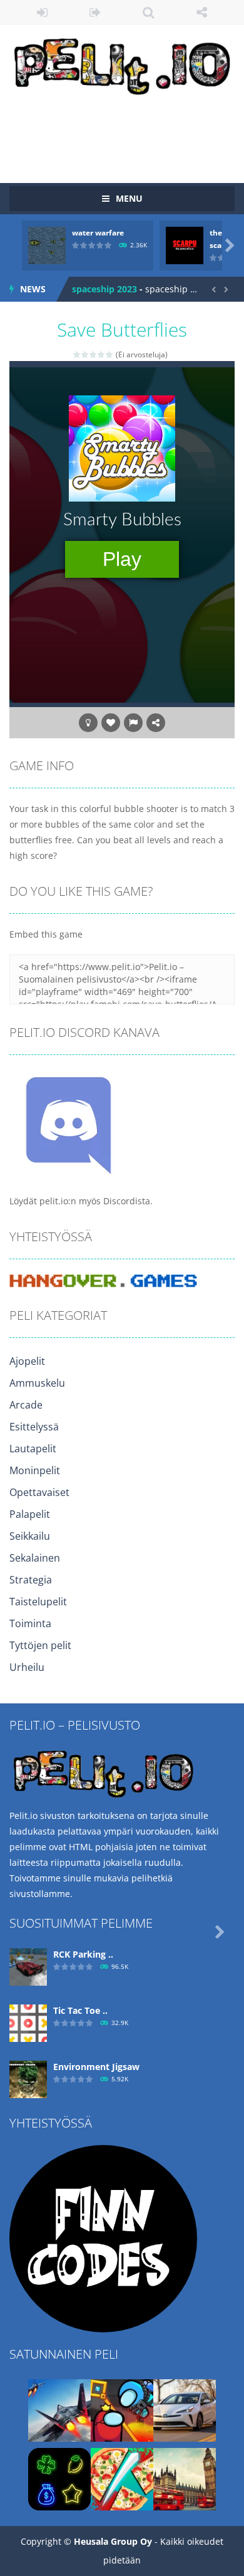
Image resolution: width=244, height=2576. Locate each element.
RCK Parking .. (83, 1954)
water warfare (98, 233)
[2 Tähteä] (85, 354)
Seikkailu (30, 1536)
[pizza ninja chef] (122, 2478)
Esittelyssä (34, 1427)
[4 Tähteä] (102, 354)
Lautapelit (33, 1449)
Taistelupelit (38, 1602)
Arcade (26, 1405)
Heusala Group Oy (113, 2541)
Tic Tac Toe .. (80, 2010)
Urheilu (27, 1667)
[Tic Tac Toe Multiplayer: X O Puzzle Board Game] (28, 2022)
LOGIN (42, 12)
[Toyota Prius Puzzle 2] (185, 2410)
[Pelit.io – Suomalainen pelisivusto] (122, 64)
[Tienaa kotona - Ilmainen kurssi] (103, 2238)
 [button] (133, 723)
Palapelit (30, 1514)
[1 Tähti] (77, 354)
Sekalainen (35, 1558)
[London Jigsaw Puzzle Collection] (185, 2478)
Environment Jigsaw (96, 2067)
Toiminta (30, 1623)
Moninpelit (35, 1470)
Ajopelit (27, 1361)
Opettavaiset (39, 1492)
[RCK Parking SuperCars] (28, 1966)
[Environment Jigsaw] (28, 2078)
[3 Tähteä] (94, 354)
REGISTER (95, 12)
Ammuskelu (37, 1383)
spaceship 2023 (104, 289)
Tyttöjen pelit (40, 1645)
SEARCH (149, 12)
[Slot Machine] (59, 2478)
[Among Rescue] (122, 2410)
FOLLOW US (202, 12)
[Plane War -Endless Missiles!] (59, 2410)
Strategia (31, 1580)
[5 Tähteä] (110, 354)
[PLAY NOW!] (47, 245)
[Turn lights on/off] (88, 723)
